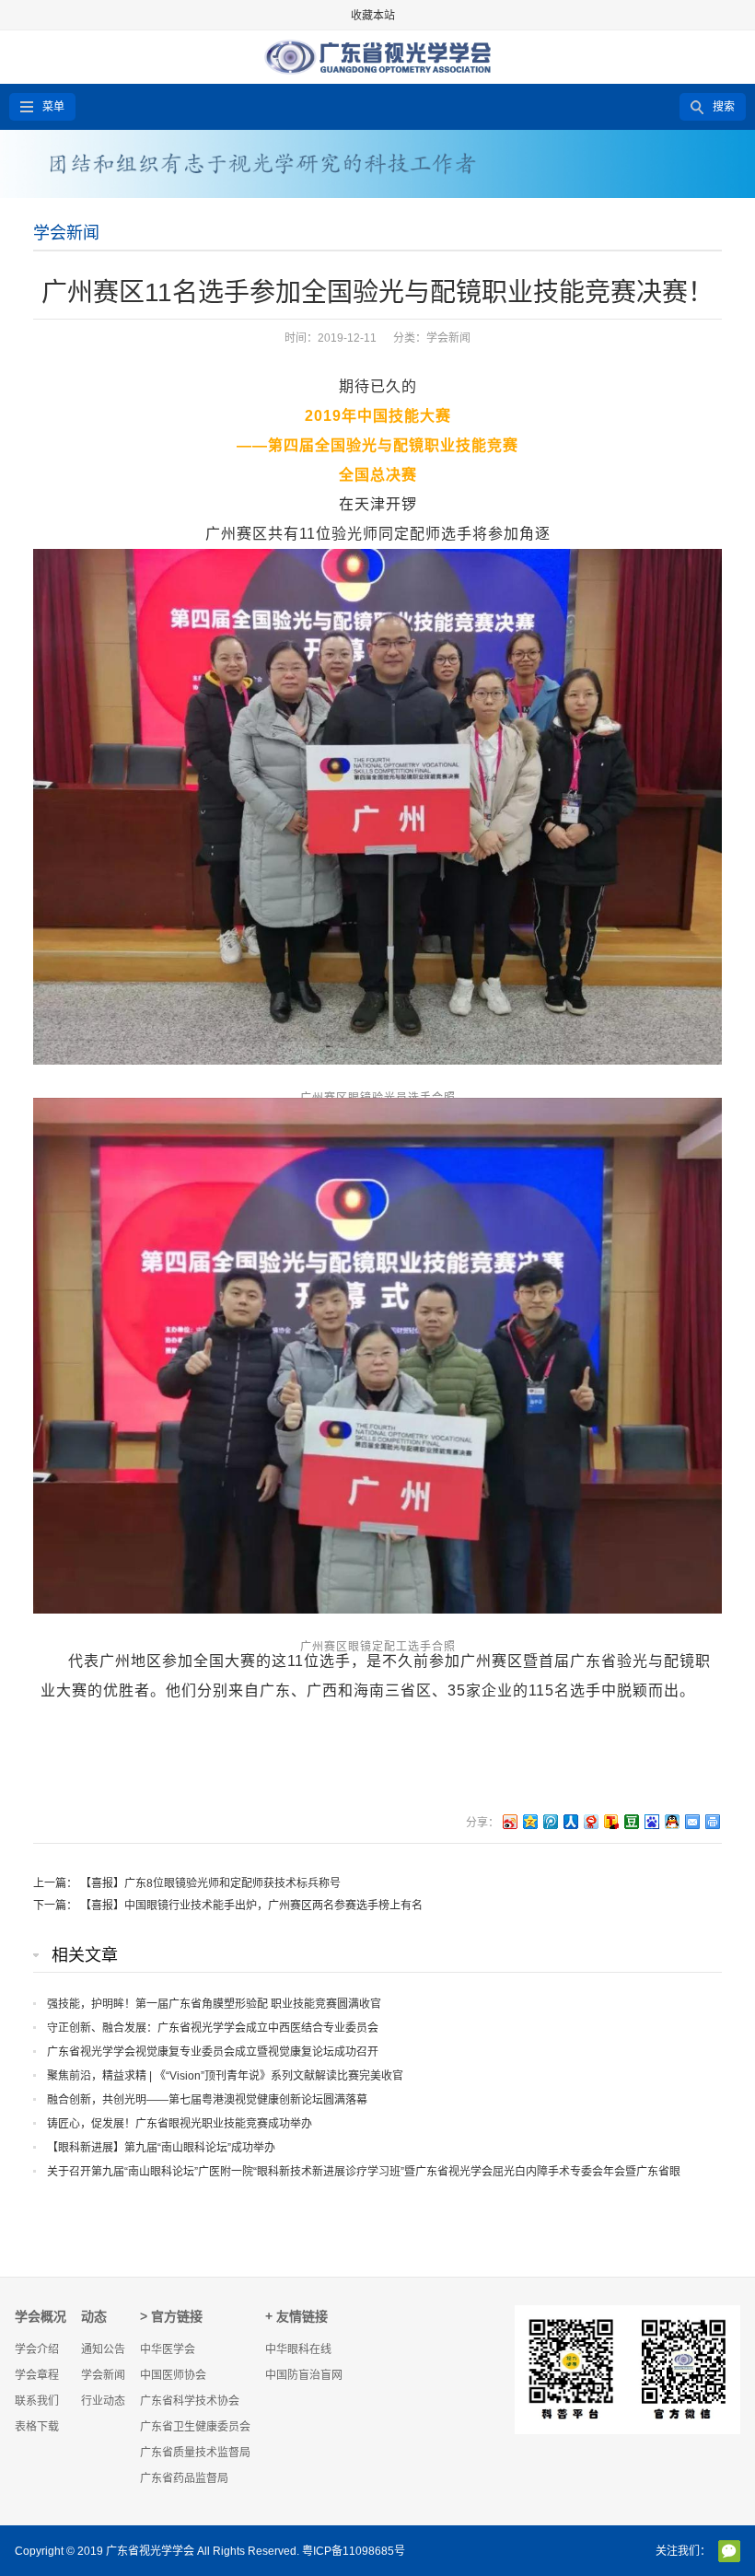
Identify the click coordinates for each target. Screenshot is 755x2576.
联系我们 (37, 2401)
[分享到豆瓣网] (631, 1821)
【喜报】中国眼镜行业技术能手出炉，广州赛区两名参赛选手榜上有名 (251, 1906)
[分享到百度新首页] (651, 1821)
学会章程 (37, 2375)
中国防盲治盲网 (304, 2375)
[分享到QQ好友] (671, 1821)
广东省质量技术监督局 (195, 2453)
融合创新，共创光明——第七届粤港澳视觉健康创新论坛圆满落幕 (207, 2100)
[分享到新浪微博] (509, 1821)
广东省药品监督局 (184, 2478)
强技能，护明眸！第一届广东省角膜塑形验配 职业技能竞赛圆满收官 (214, 2004)
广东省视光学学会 (150, 2551)
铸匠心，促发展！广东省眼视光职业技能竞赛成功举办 (180, 2124)
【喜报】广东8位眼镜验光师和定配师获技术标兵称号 (210, 1883)
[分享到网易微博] (590, 1821)
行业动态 (103, 2401)
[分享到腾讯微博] (550, 1821)
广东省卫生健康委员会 (195, 2427)
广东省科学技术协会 (190, 2401)
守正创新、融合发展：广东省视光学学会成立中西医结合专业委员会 (213, 2028)
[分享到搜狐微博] (610, 1821)
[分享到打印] (712, 1821)
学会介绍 (37, 2349)
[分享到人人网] (570, 1821)
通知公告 (103, 2349)
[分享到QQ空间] (529, 1821)
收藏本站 (373, 16)
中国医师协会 (173, 2375)
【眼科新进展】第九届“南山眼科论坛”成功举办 (161, 2148)
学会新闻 (66, 233)
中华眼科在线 (298, 2349)
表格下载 (37, 2427)
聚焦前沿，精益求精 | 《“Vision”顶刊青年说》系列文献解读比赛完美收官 (225, 2076)
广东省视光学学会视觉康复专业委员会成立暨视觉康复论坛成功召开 (213, 2052)
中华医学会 (168, 2349)
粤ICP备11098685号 (354, 2551)
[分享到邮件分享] (691, 1821)
